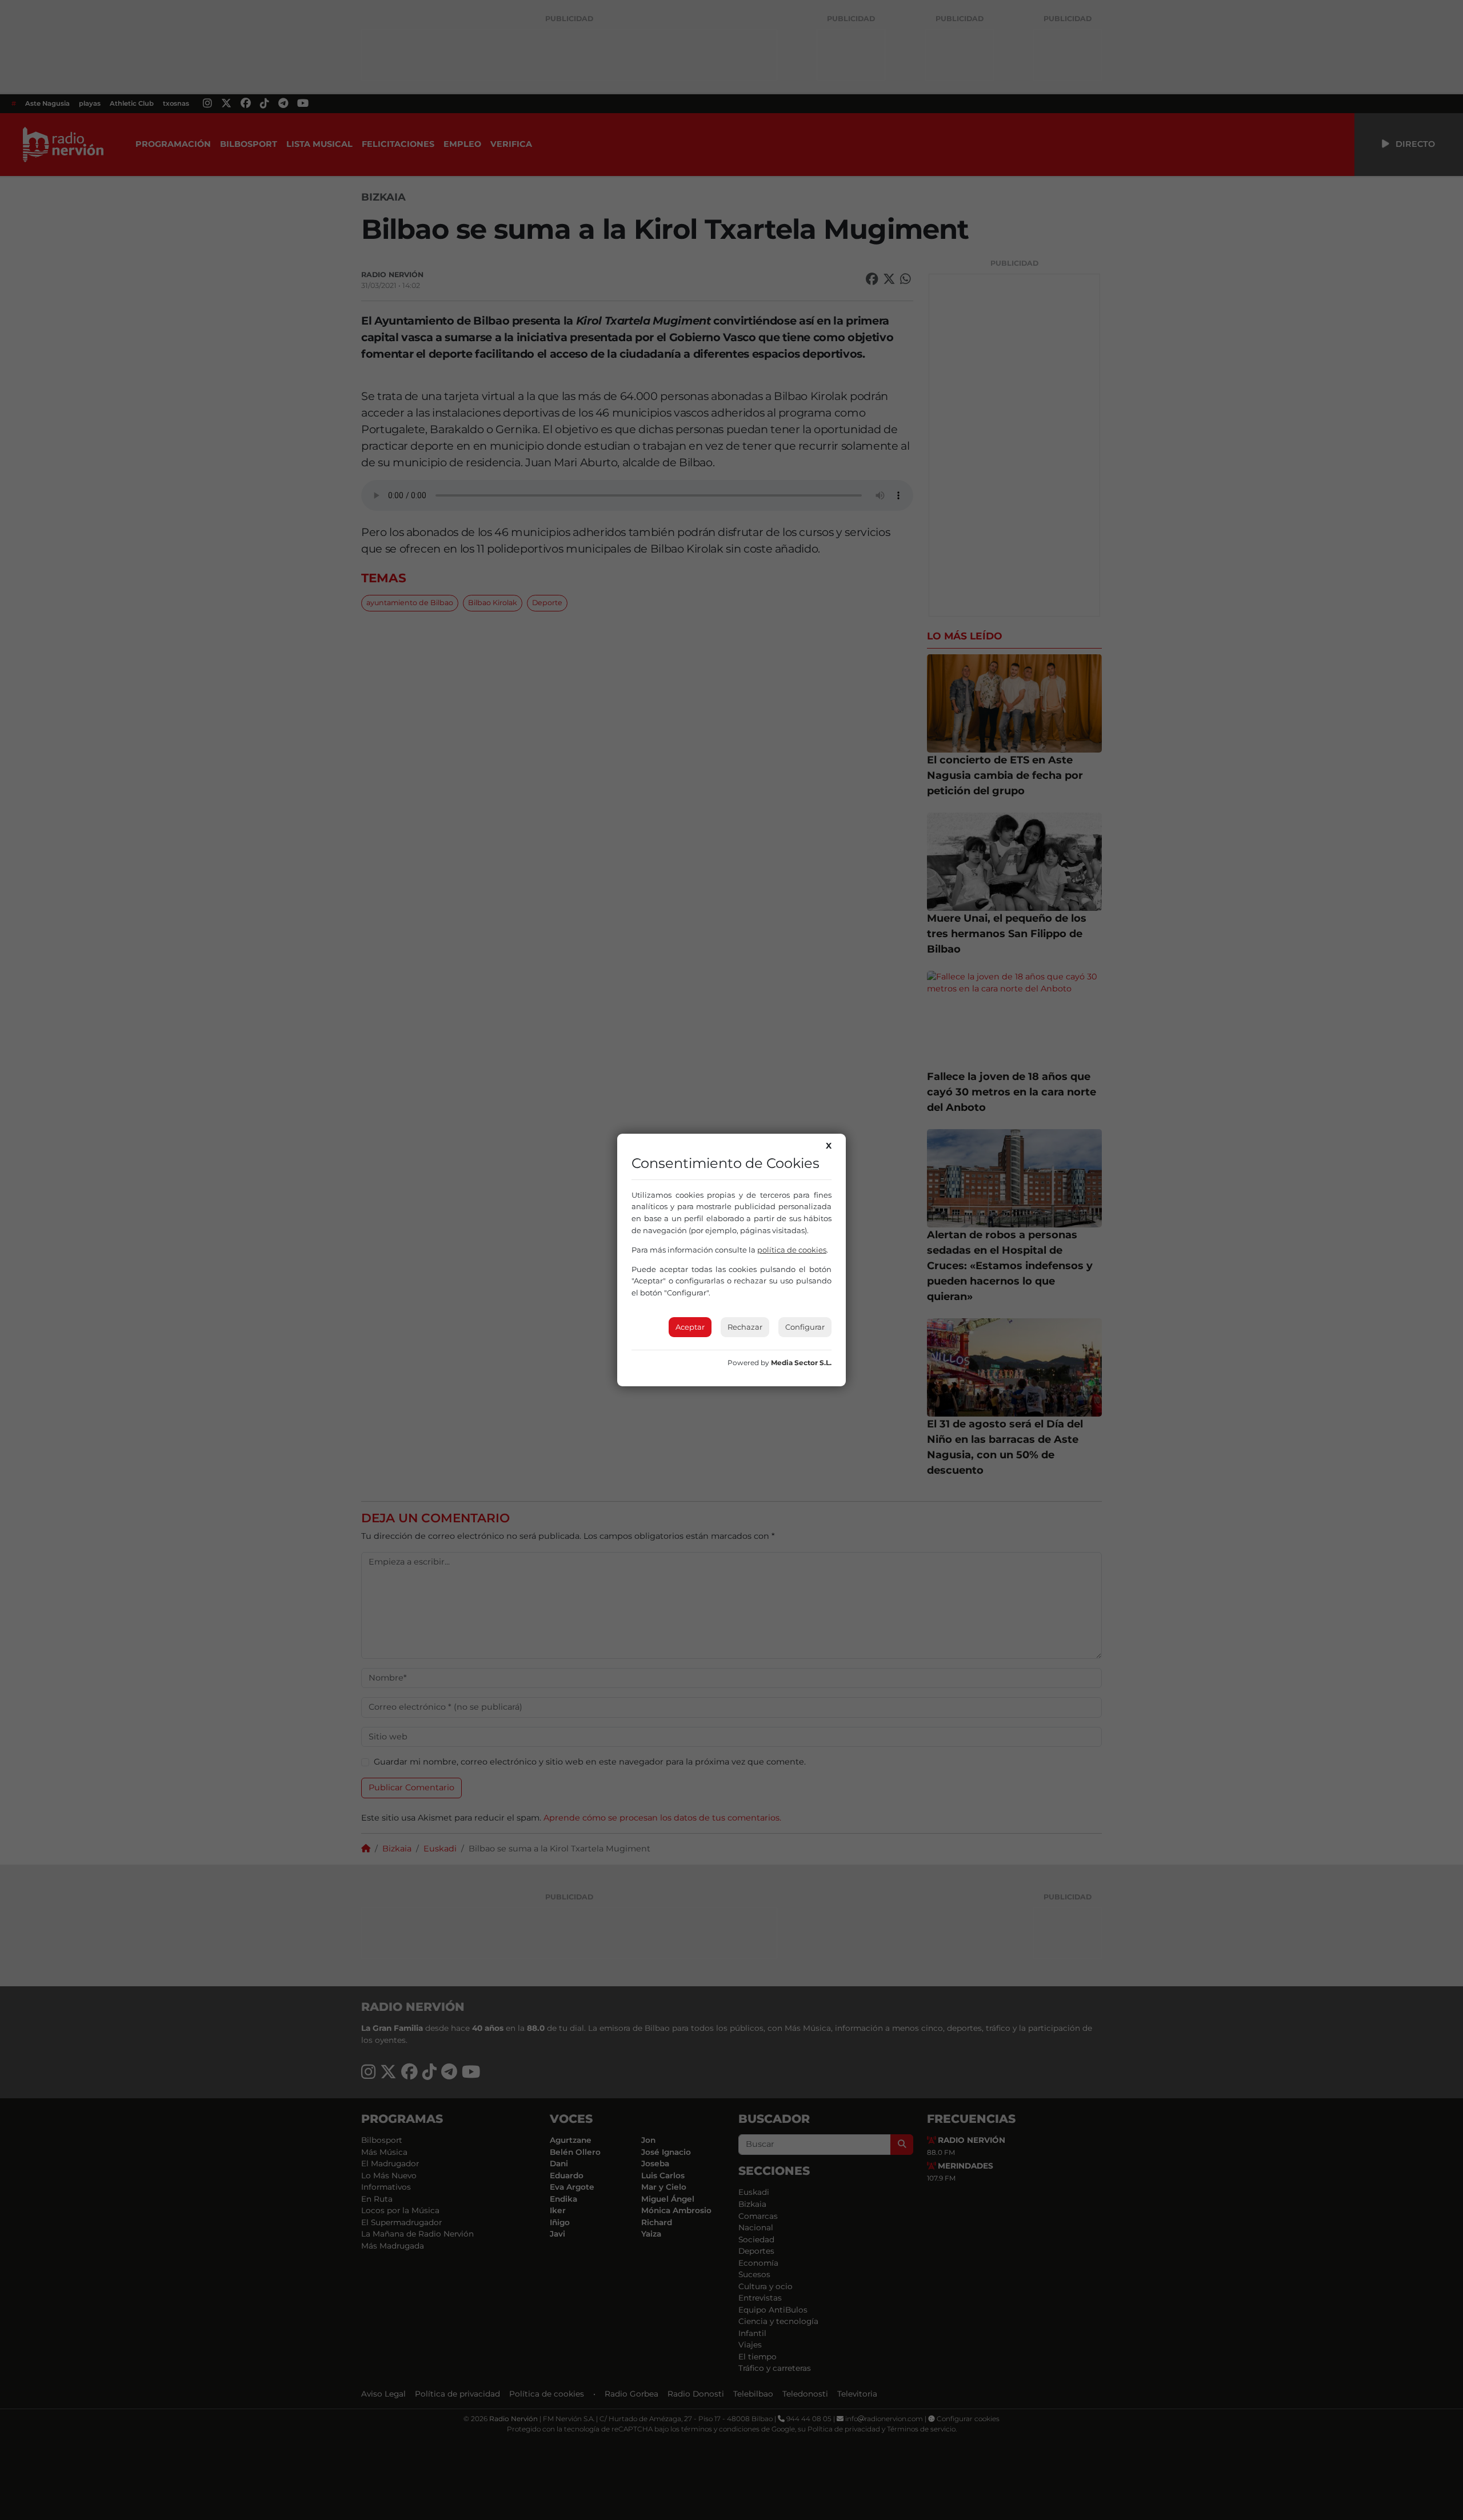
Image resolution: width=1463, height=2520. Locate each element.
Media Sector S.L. (801, 1363)
